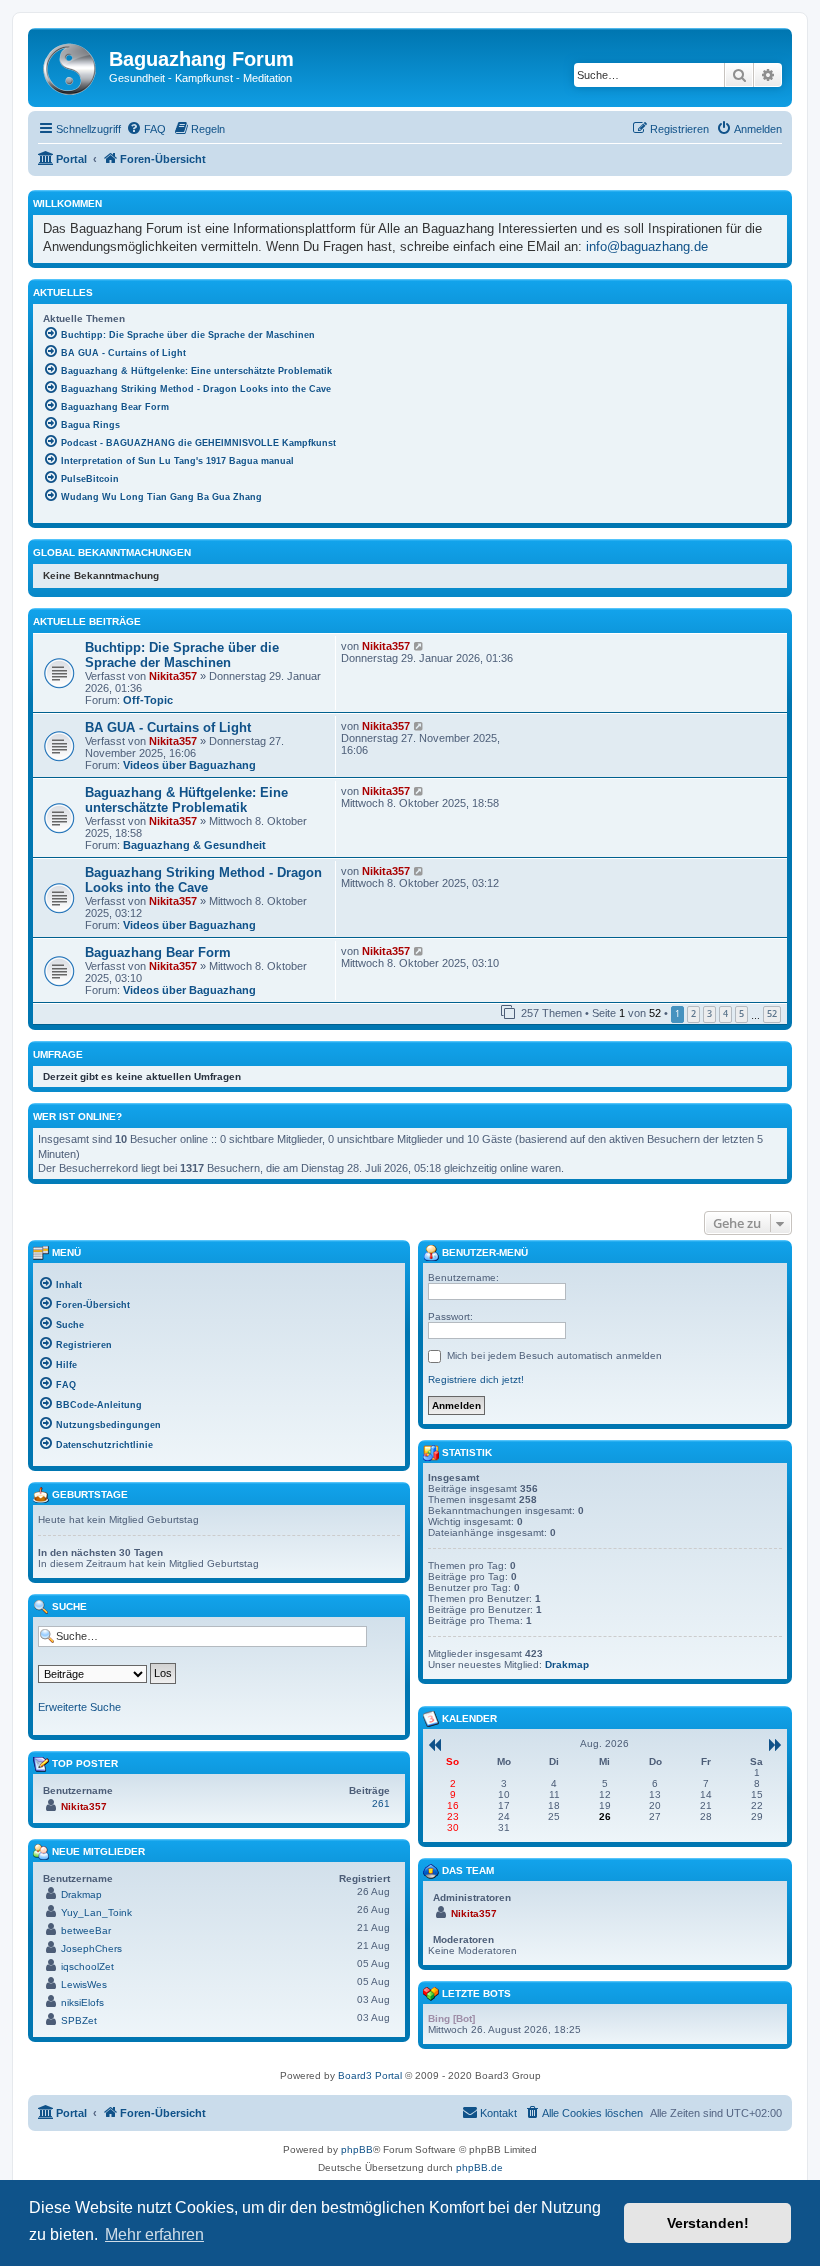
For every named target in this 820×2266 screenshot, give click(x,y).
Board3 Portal (370, 2075)
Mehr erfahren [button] (154, 2234)
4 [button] (725, 1013)
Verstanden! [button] (708, 2223)
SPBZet (79, 2020)
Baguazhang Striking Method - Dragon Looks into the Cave (203, 880)
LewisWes (84, 1984)
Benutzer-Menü (483, 1252)
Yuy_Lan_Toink (96, 1912)
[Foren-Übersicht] (71, 65)
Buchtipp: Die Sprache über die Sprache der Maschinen (182, 655)
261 (381, 1803)
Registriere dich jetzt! (476, 1379)
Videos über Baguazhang (189, 765)
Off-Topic (148, 700)
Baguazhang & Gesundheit (194, 845)
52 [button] (772, 1013)
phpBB (357, 2149)
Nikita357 (173, 676)
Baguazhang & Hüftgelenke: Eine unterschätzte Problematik (186, 800)
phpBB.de (479, 2167)
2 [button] (693, 1013)
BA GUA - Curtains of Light (168, 727)
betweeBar (86, 1930)
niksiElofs (82, 2002)
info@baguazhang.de (647, 246)
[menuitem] (146, 129)
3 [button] (709, 1013)
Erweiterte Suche (79, 1707)
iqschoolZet (87, 1966)
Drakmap (81, 1894)
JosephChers (91, 1948)
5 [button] (741, 1013)
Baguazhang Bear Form (158, 952)
